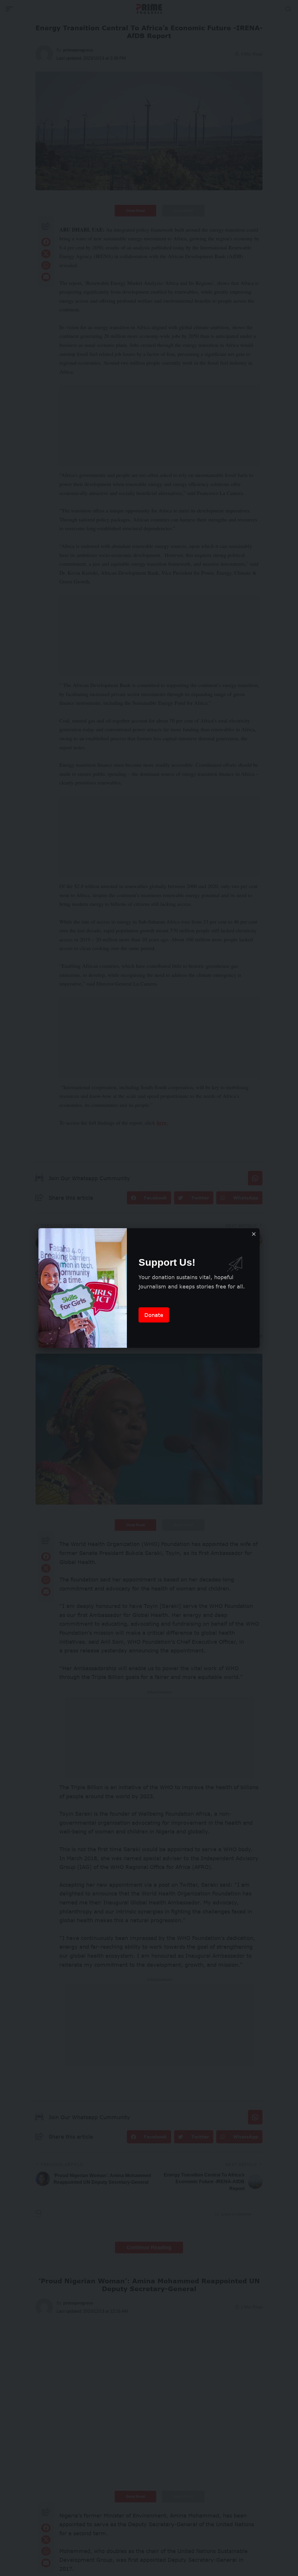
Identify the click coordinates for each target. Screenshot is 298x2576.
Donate (154, 1315)
